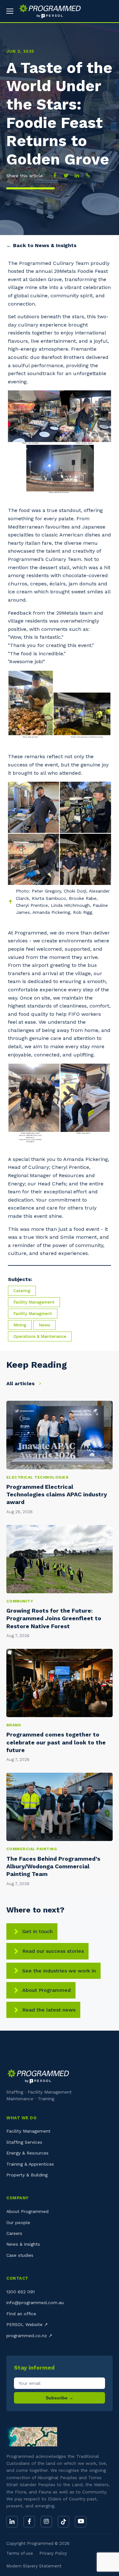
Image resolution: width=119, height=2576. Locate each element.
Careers (14, 2233)
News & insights (23, 2244)
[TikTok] (63, 2522)
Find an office (21, 2314)
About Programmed (46, 1990)
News (44, 1325)
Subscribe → (60, 2398)
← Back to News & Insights (41, 245)
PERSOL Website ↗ (27, 2324)
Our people (18, 2222)
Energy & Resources (27, 2153)
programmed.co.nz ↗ (29, 2336)
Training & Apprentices (30, 2164)
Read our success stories (53, 1951)
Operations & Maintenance (40, 1336)
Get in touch (37, 1931)
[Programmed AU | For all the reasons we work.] (47, 11)
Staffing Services (24, 2142)
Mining (20, 1325)
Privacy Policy (53, 2553)
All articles (21, 1383)
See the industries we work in (59, 1971)
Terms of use (20, 2553)
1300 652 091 (20, 2292)
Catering (22, 1291)
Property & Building (27, 2175)
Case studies (20, 2255)
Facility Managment (33, 1314)
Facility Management (34, 1302)
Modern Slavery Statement (34, 2566)
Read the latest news (49, 2010)
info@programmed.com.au (35, 2303)
